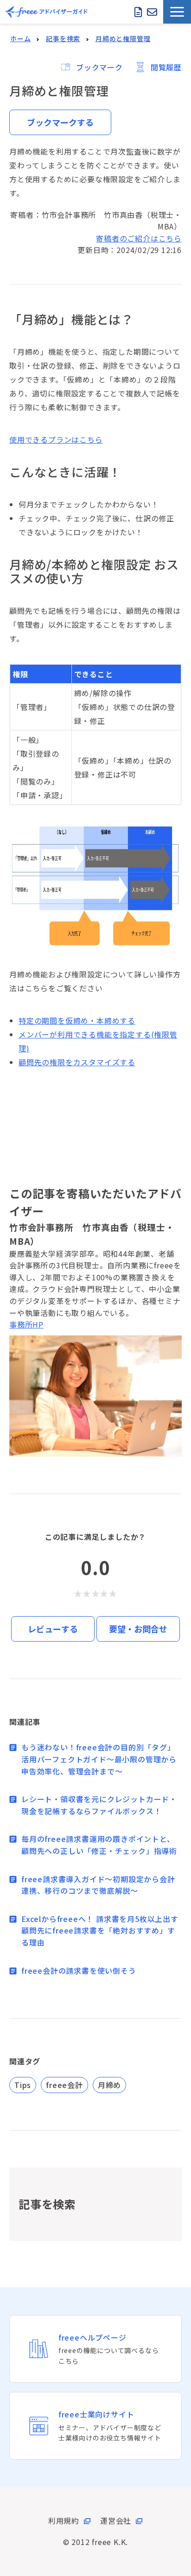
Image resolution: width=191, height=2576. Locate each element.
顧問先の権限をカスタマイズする (77, 1062)
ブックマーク (99, 67)
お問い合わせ (152, 12)
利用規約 (64, 2520)
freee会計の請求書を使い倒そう (79, 1971)
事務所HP (26, 1324)
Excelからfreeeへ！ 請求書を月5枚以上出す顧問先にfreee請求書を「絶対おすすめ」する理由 (100, 1930)
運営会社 (116, 2520)
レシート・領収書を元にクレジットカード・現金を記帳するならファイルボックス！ (99, 1805)
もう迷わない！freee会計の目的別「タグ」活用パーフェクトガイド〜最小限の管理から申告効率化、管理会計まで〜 (99, 1759)
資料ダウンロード (138, 12)
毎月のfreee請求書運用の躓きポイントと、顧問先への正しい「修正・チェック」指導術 (99, 1845)
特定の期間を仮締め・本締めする (77, 1020)
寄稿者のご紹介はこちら (139, 238)
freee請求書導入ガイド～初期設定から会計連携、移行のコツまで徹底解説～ (98, 1885)
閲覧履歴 (166, 67)
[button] (177, 12)
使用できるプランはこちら (56, 439)
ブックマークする (60, 122)
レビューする (53, 1629)
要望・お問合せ (138, 1629)
